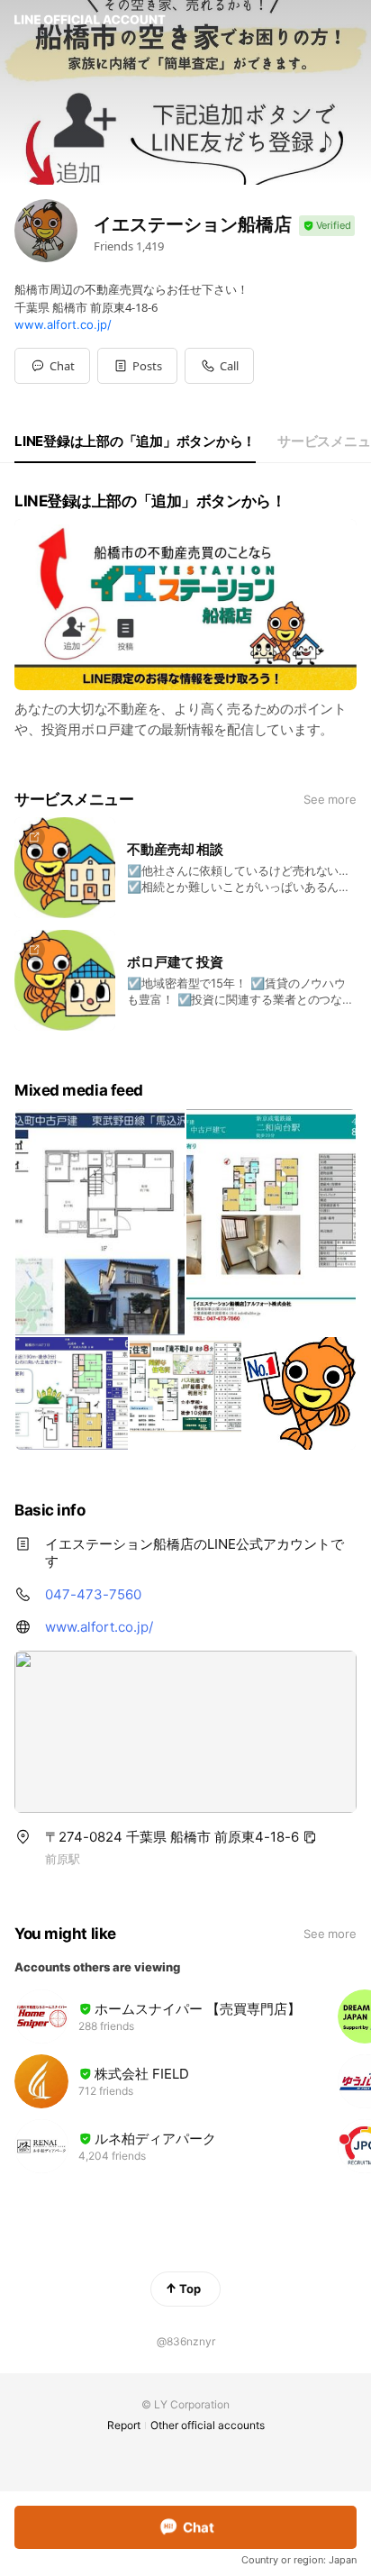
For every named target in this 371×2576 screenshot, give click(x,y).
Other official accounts (208, 2425)
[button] (137, 366)
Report (124, 2425)
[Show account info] (327, 226)
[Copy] (310, 1837)
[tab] (135, 441)
